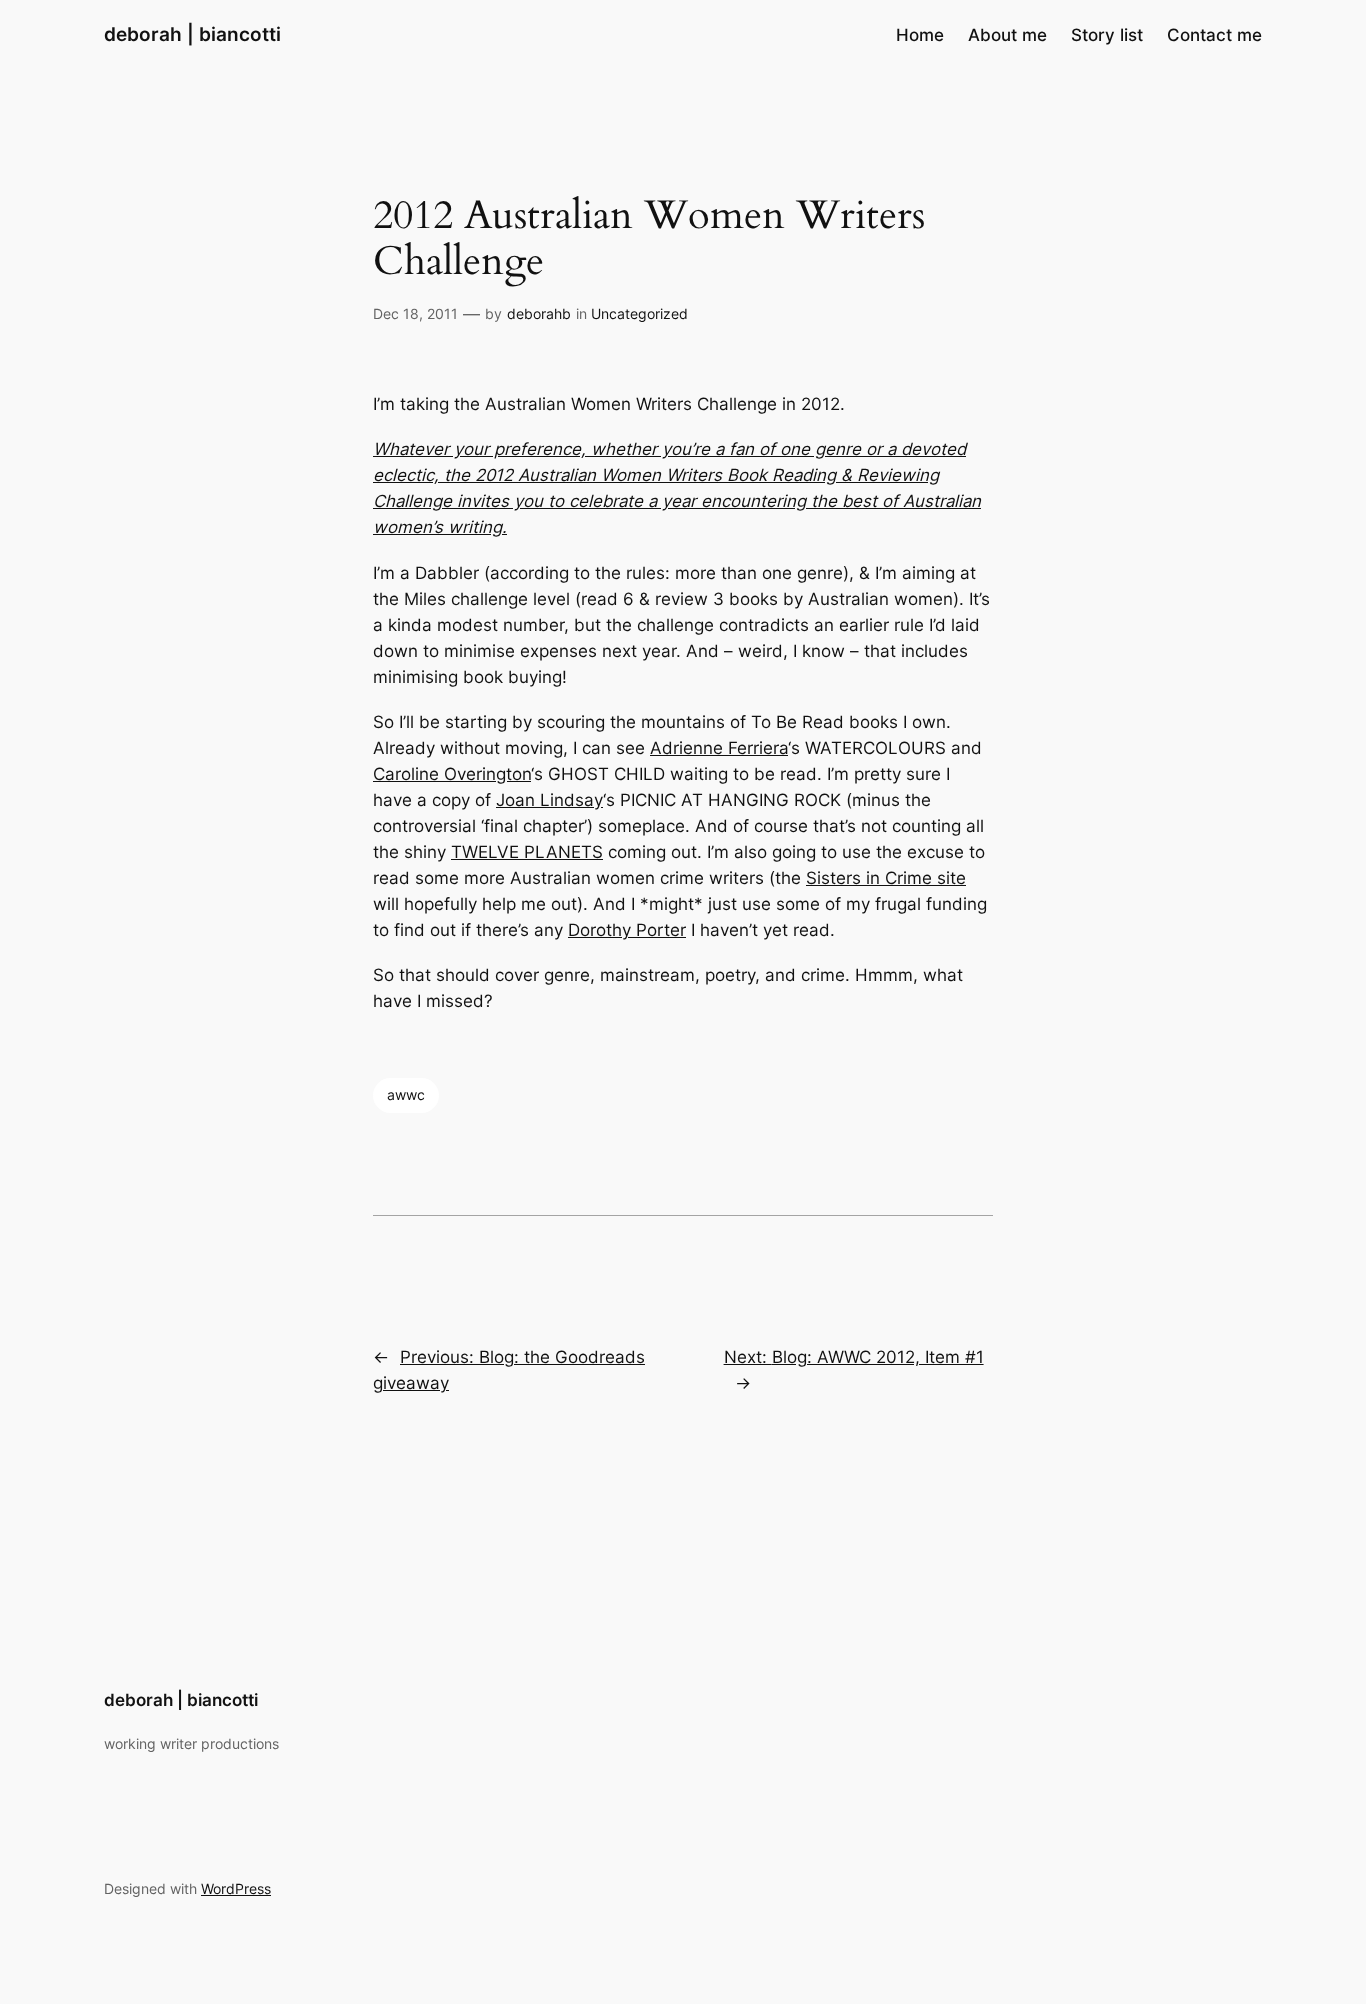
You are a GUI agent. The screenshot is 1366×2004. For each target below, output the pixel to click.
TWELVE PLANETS (527, 852)
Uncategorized (639, 313)
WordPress (236, 1888)
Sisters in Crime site (886, 878)
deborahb (539, 313)
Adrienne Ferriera (719, 748)
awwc (406, 1094)
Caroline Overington (452, 774)
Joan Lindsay (549, 800)
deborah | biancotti (192, 34)
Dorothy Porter (627, 930)
